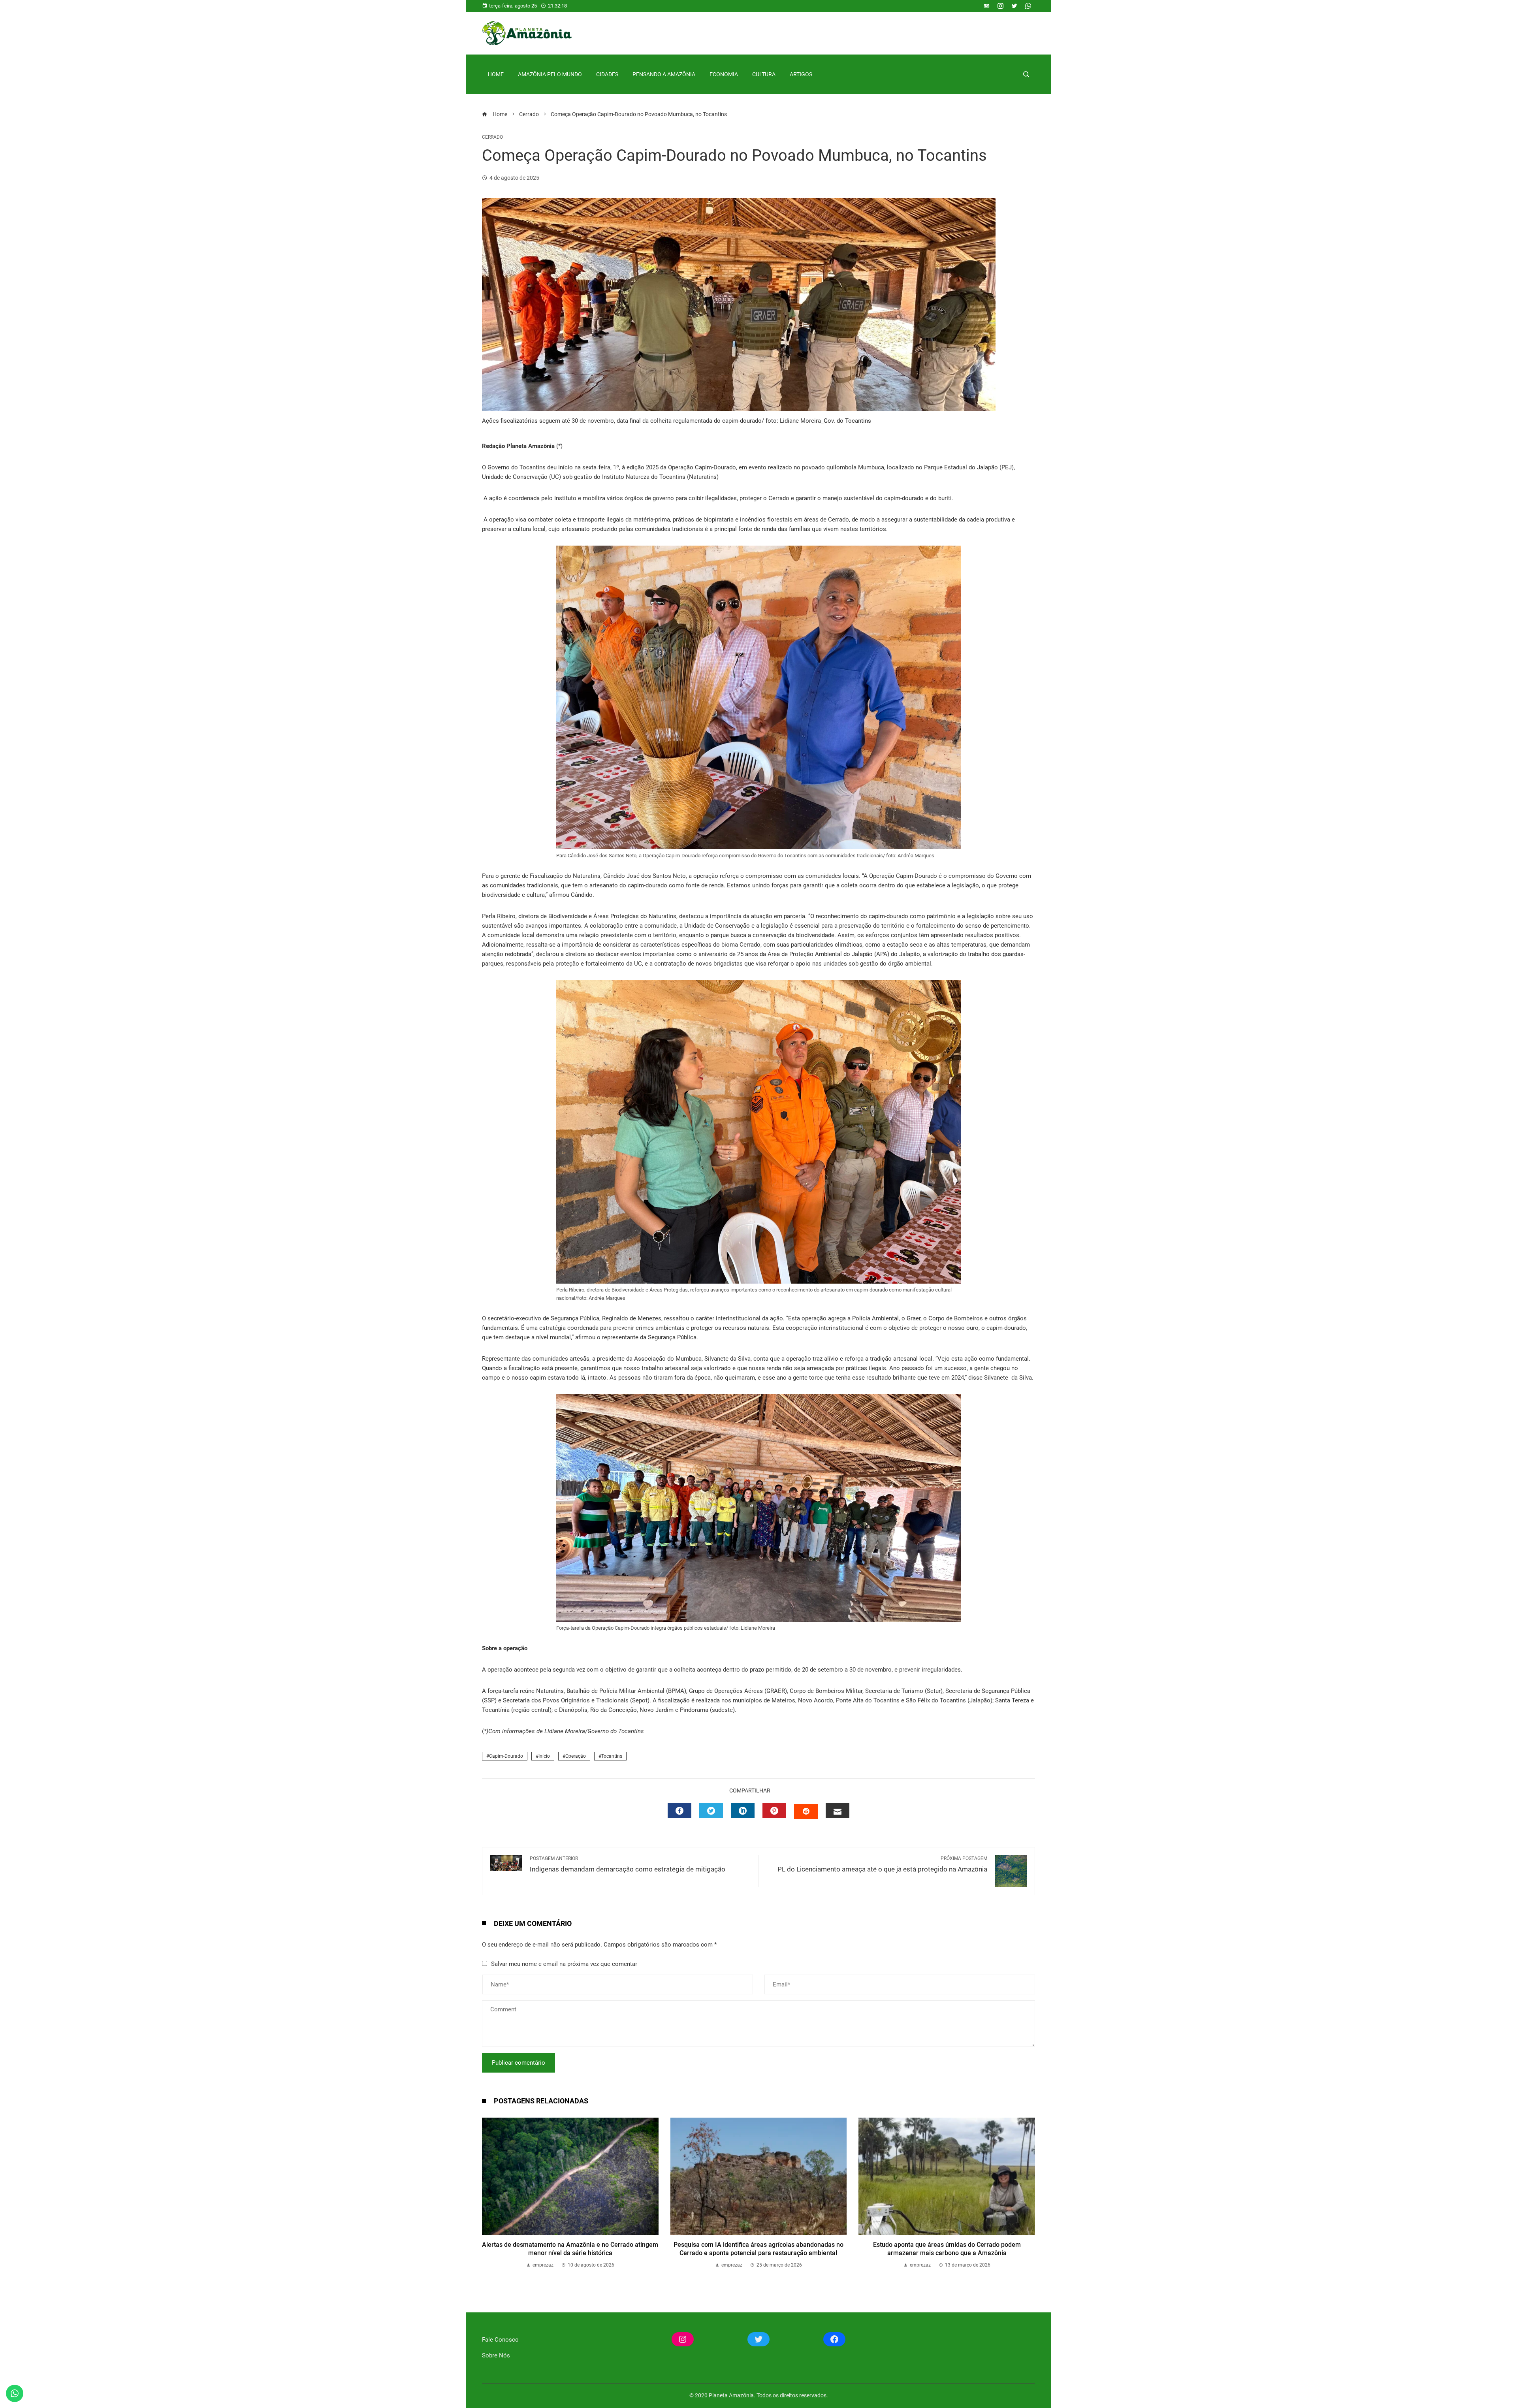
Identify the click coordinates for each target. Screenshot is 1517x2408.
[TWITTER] (711, 1811)
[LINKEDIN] (743, 1811)
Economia (724, 74)
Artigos (801, 74)
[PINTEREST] (774, 1811)
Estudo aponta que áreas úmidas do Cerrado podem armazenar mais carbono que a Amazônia (947, 2249)
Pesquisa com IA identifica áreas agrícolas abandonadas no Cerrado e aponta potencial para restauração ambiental (758, 2249)
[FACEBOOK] (679, 1811)
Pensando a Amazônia (664, 74)
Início (544, 1756)
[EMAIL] (838, 1811)
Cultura (764, 74)
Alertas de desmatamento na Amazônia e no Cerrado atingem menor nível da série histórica (570, 2249)
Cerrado (492, 137)
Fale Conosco (500, 2340)
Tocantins (612, 1756)
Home (496, 74)
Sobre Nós (496, 2355)
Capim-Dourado (506, 1756)
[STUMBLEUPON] (806, 1811)
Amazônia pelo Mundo (550, 74)
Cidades (607, 74)
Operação (576, 1756)
